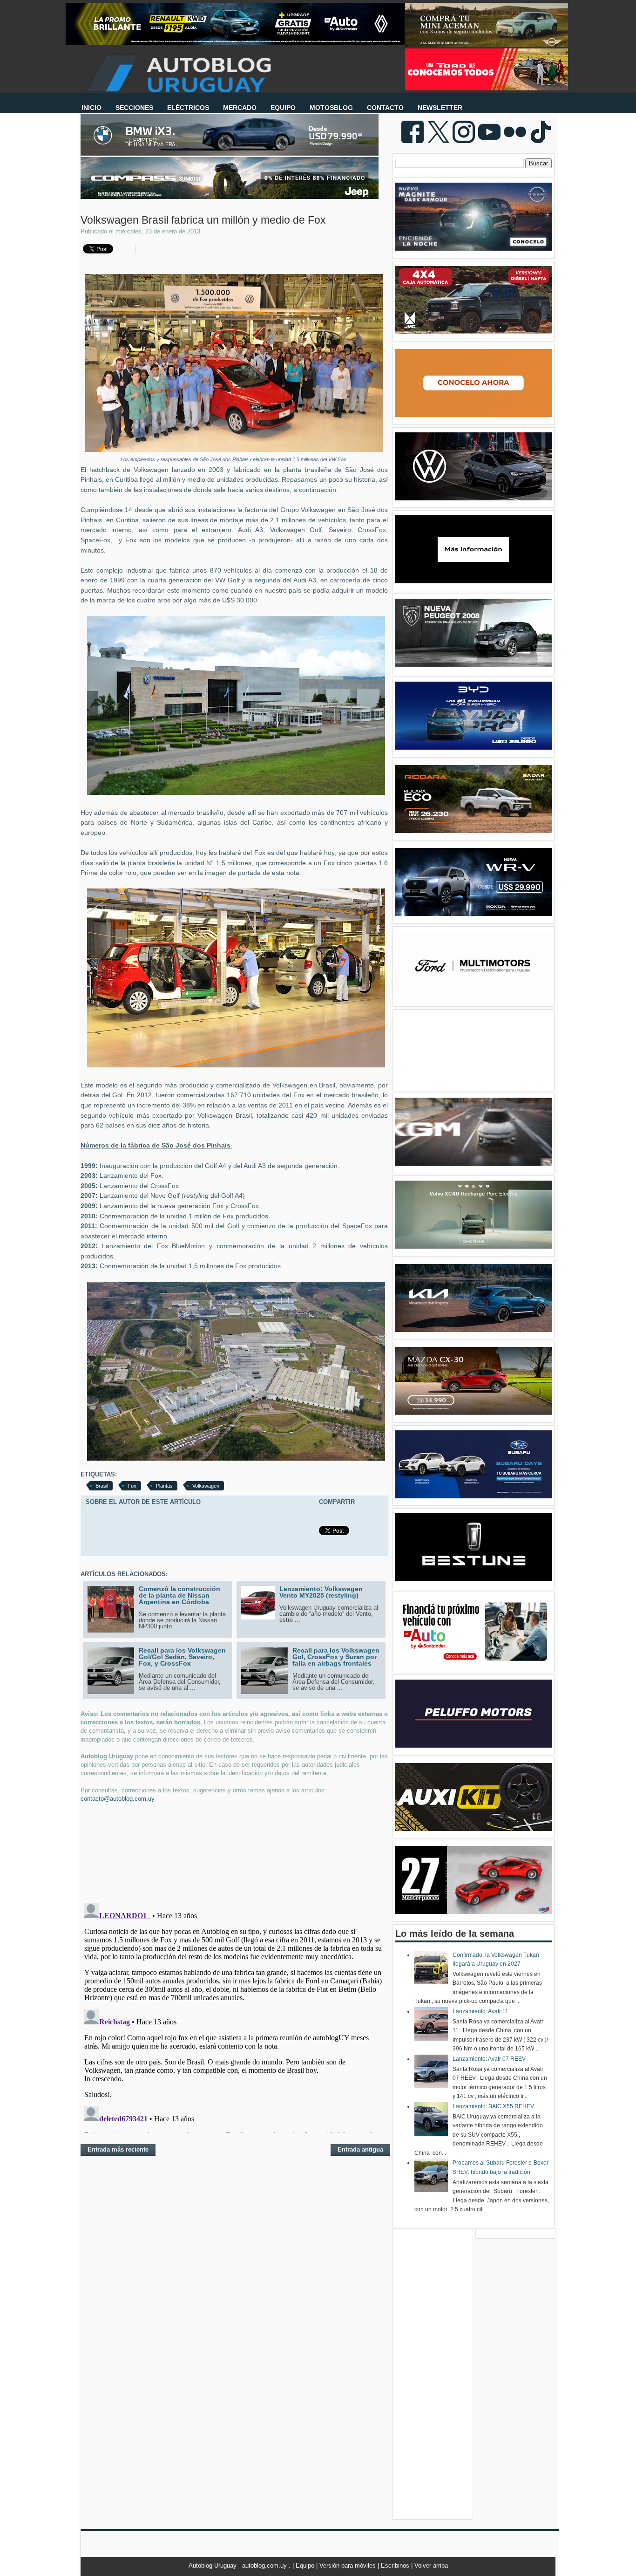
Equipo (306, 2566)
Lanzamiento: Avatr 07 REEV (489, 2059)
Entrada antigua (360, 2149)
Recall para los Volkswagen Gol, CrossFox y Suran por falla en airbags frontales (336, 1657)
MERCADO (240, 108)
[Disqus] (234, 2016)
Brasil (102, 1486)
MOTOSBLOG (331, 108)
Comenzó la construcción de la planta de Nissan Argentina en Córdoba (179, 1595)
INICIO (91, 108)
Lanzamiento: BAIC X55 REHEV (493, 2106)
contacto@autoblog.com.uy (118, 1799)
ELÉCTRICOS (188, 108)
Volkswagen (206, 1486)
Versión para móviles (348, 2566)
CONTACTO (385, 108)
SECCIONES (134, 108)
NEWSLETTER (440, 108)
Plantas (164, 1486)
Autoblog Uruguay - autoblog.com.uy (239, 2566)
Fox (132, 1486)
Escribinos (396, 2566)
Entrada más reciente (118, 2149)
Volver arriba (431, 2566)
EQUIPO (283, 108)
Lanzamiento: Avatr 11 (480, 2011)
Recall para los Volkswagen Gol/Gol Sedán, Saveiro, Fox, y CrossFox (182, 1657)
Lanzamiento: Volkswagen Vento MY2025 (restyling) (321, 1592)
